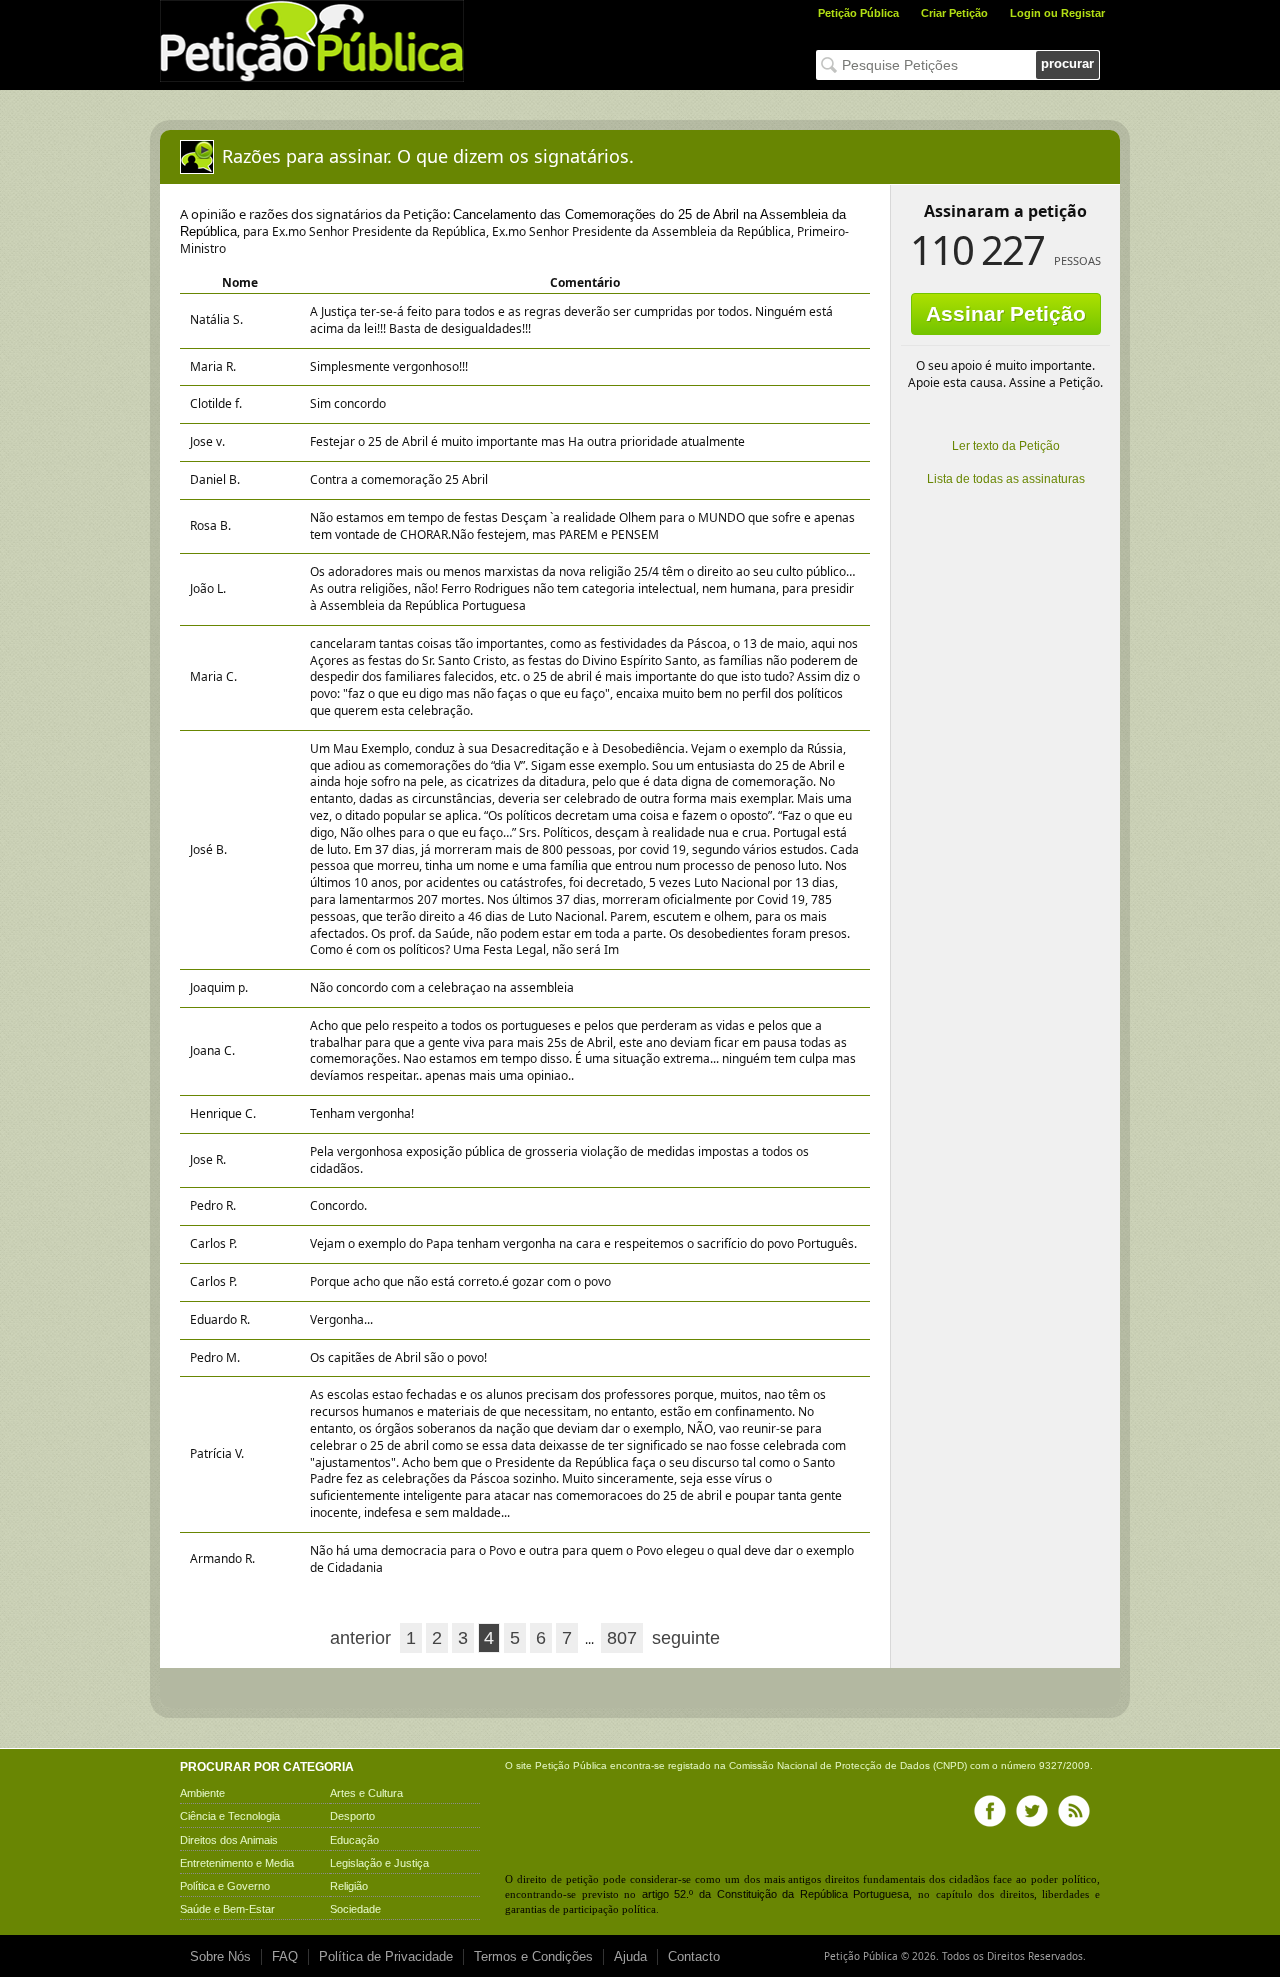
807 (622, 1638)
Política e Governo (225, 1886)
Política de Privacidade (386, 1956)
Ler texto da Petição (1006, 446)
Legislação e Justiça (379, 1863)
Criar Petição (954, 13)
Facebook (990, 1811)
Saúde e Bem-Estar (227, 1909)
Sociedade (355, 1909)
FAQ (285, 1956)
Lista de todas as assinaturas (1006, 479)
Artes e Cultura (366, 1793)
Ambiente (202, 1793)
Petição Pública (858, 13)
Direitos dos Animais (229, 1840)
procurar (1067, 63)
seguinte (686, 1638)
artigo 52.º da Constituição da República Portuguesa (776, 1894)
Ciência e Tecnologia (230, 1816)
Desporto (352, 1816)
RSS (1074, 1811)
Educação (354, 1840)
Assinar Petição (1006, 313)
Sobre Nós (220, 1956)
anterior (360, 1638)
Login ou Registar (1057, 13)
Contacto (694, 1956)
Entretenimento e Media (237, 1863)
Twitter (1032, 1811)
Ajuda (630, 1956)
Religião (349, 1886)
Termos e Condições (533, 1956)
